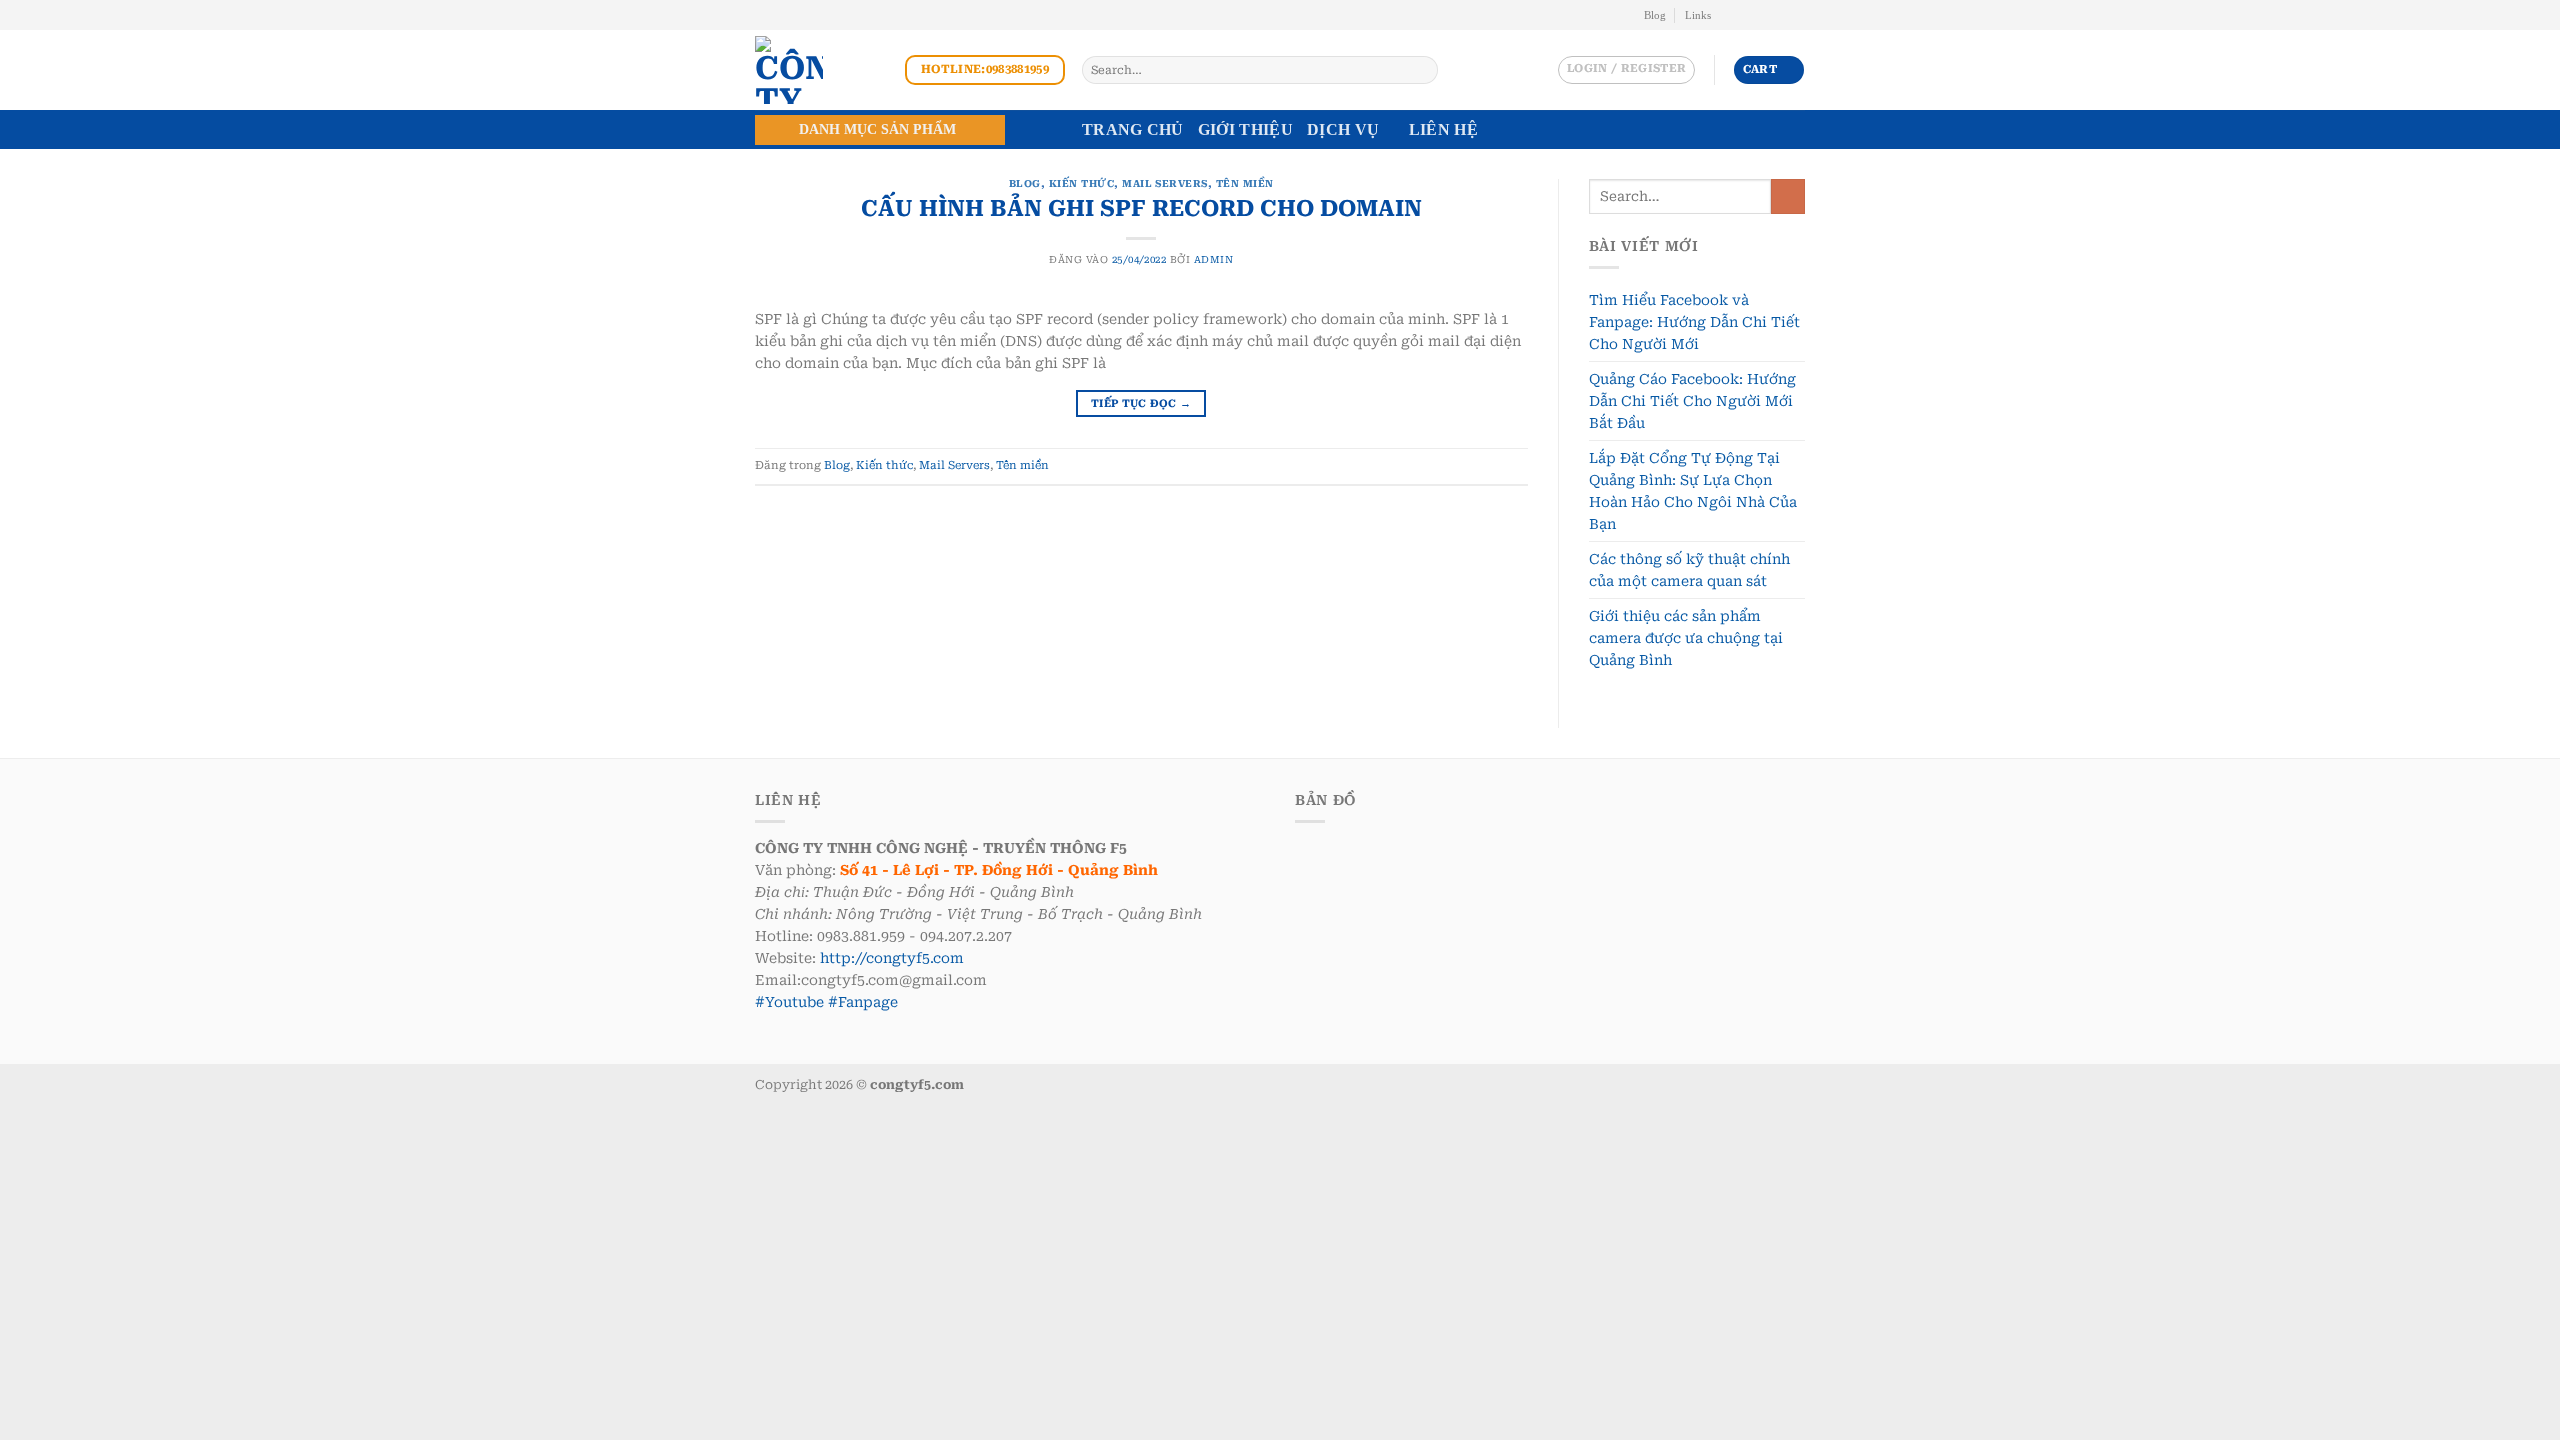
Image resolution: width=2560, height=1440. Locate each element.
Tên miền (1245, 183)
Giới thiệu (1245, 129)
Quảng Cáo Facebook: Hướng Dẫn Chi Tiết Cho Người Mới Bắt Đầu (1692, 401)
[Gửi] (1421, 70)
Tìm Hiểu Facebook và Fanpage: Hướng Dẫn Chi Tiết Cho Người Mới (1694, 322)
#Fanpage (863, 1002)
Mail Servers (1165, 183)
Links (1698, 15)
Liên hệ (1443, 129)
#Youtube (789, 1002)
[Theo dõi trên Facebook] (1729, 15)
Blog (1655, 15)
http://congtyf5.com (892, 958)
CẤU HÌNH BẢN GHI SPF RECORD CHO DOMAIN (1141, 208)
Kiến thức (1081, 183)
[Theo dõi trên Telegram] (1796, 15)
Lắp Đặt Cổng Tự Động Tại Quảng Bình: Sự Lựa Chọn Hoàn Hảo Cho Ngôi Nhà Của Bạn (1693, 491)
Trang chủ (1133, 129)
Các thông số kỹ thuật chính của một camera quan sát (1689, 570)
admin (1213, 259)
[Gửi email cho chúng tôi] (1746, 15)
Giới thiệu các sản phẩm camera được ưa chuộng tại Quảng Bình (1686, 638)
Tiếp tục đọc (1141, 403)
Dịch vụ (1343, 129)
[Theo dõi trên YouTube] (1780, 15)
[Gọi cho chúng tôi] (1763, 15)
